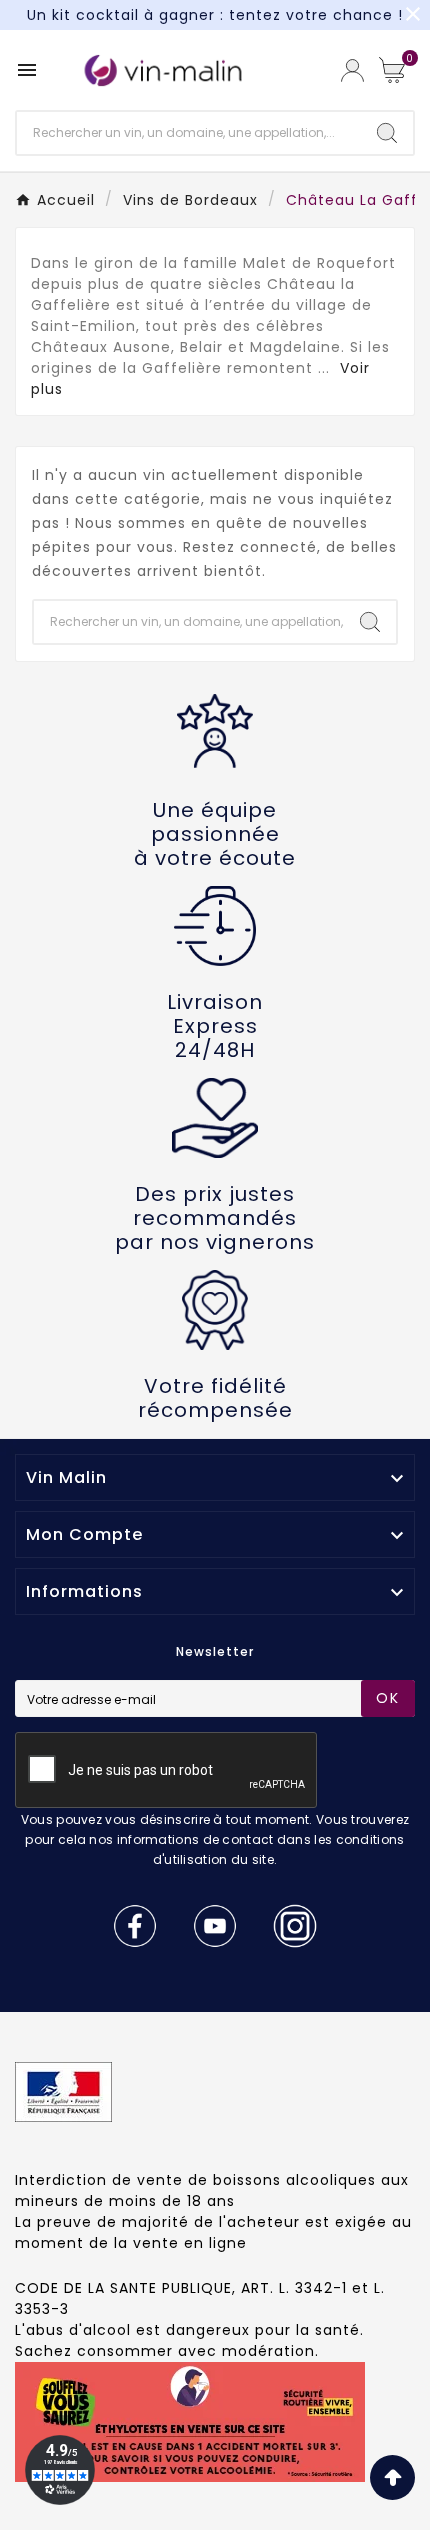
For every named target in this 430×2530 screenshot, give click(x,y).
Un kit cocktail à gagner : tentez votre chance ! (215, 15)
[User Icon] (352, 70)
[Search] (387, 133)
